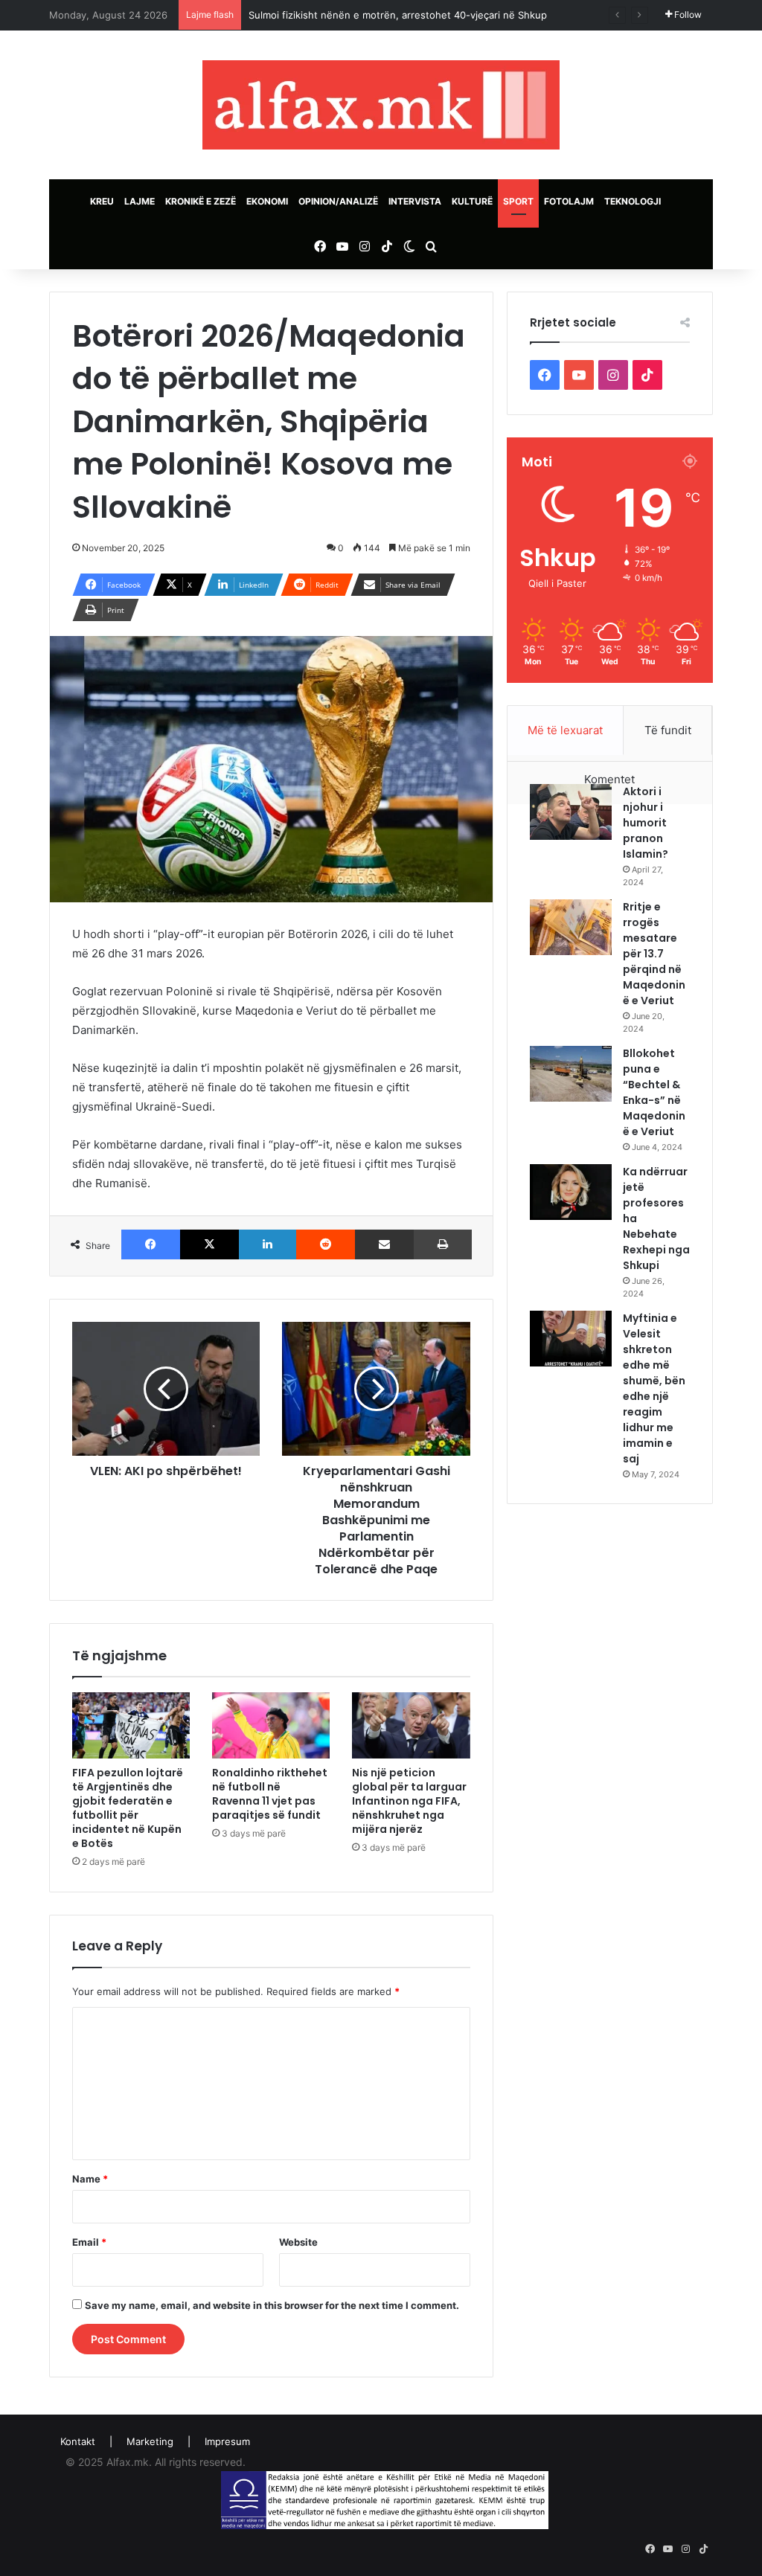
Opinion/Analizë (338, 201)
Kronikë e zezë (201, 201)
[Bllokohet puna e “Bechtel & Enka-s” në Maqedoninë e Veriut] (571, 1074)
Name (90, 2179)
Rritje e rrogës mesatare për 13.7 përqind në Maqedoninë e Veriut (654, 954)
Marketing (150, 2441)
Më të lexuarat (565, 730)
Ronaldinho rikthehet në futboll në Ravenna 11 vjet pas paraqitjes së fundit (270, 1794)
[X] (209, 1244)
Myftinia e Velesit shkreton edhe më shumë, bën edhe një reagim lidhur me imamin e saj (654, 1388)
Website (298, 2242)
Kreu (102, 201)
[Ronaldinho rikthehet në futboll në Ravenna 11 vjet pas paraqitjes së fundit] (271, 1725)
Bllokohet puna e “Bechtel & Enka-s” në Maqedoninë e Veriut (654, 1092)
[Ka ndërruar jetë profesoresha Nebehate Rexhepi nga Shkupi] (571, 1192)
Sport (518, 201)
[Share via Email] (384, 1244)
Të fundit (668, 730)
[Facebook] (151, 1244)
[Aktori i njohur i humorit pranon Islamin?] (571, 812)
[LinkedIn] (268, 1244)
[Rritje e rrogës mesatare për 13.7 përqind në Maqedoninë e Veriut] (571, 927)
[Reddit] (326, 1244)
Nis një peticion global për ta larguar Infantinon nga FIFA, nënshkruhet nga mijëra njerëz (409, 1801)
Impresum (227, 2441)
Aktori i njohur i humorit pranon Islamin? (646, 823)
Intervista (415, 201)
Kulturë (472, 201)
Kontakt (78, 2441)
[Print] (443, 1244)
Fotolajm (569, 201)
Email (89, 2242)
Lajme (140, 201)
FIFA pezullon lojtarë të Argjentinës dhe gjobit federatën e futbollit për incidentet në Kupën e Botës (128, 1808)
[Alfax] (381, 105)
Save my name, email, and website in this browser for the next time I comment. (272, 2305)
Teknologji (633, 201)
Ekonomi (267, 201)
